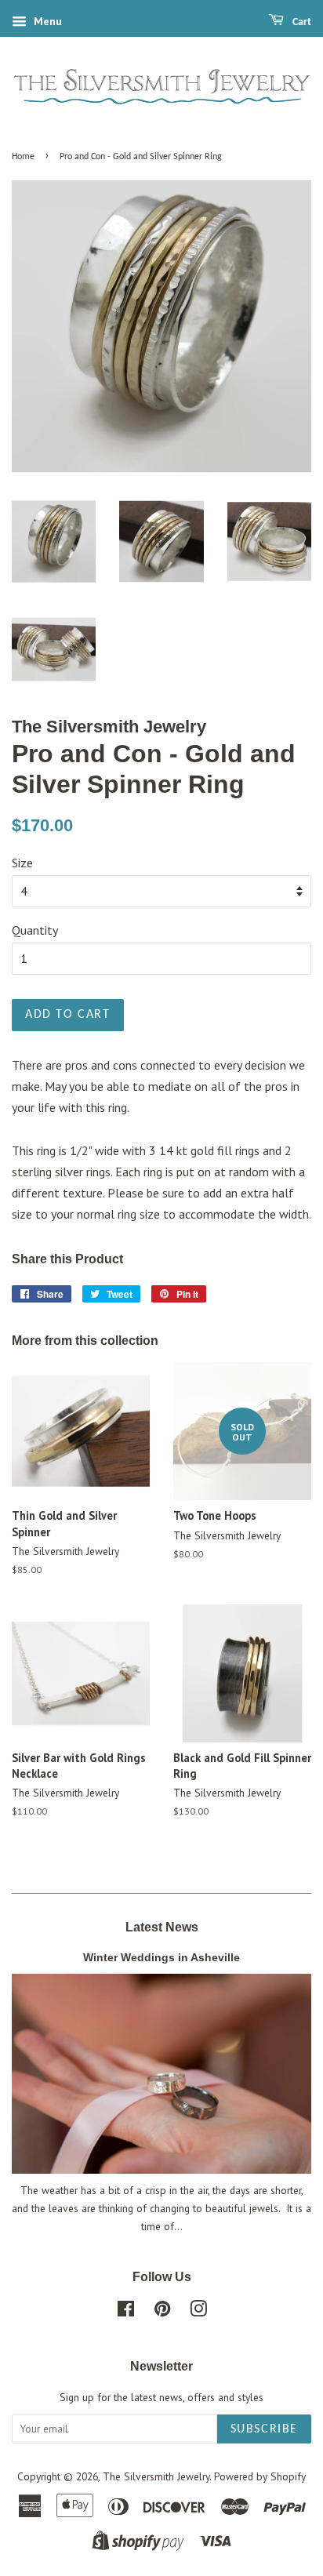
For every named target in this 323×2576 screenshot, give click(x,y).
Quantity (35, 930)
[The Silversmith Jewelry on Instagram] (198, 2312)
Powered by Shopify (260, 2476)
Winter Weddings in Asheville (161, 1958)
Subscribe (264, 2429)
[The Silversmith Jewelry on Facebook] (126, 2312)
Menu (46, 21)
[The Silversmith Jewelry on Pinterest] (162, 2312)
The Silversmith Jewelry (156, 2476)
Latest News (162, 1927)
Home (23, 157)
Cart (301, 22)
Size (22, 863)
